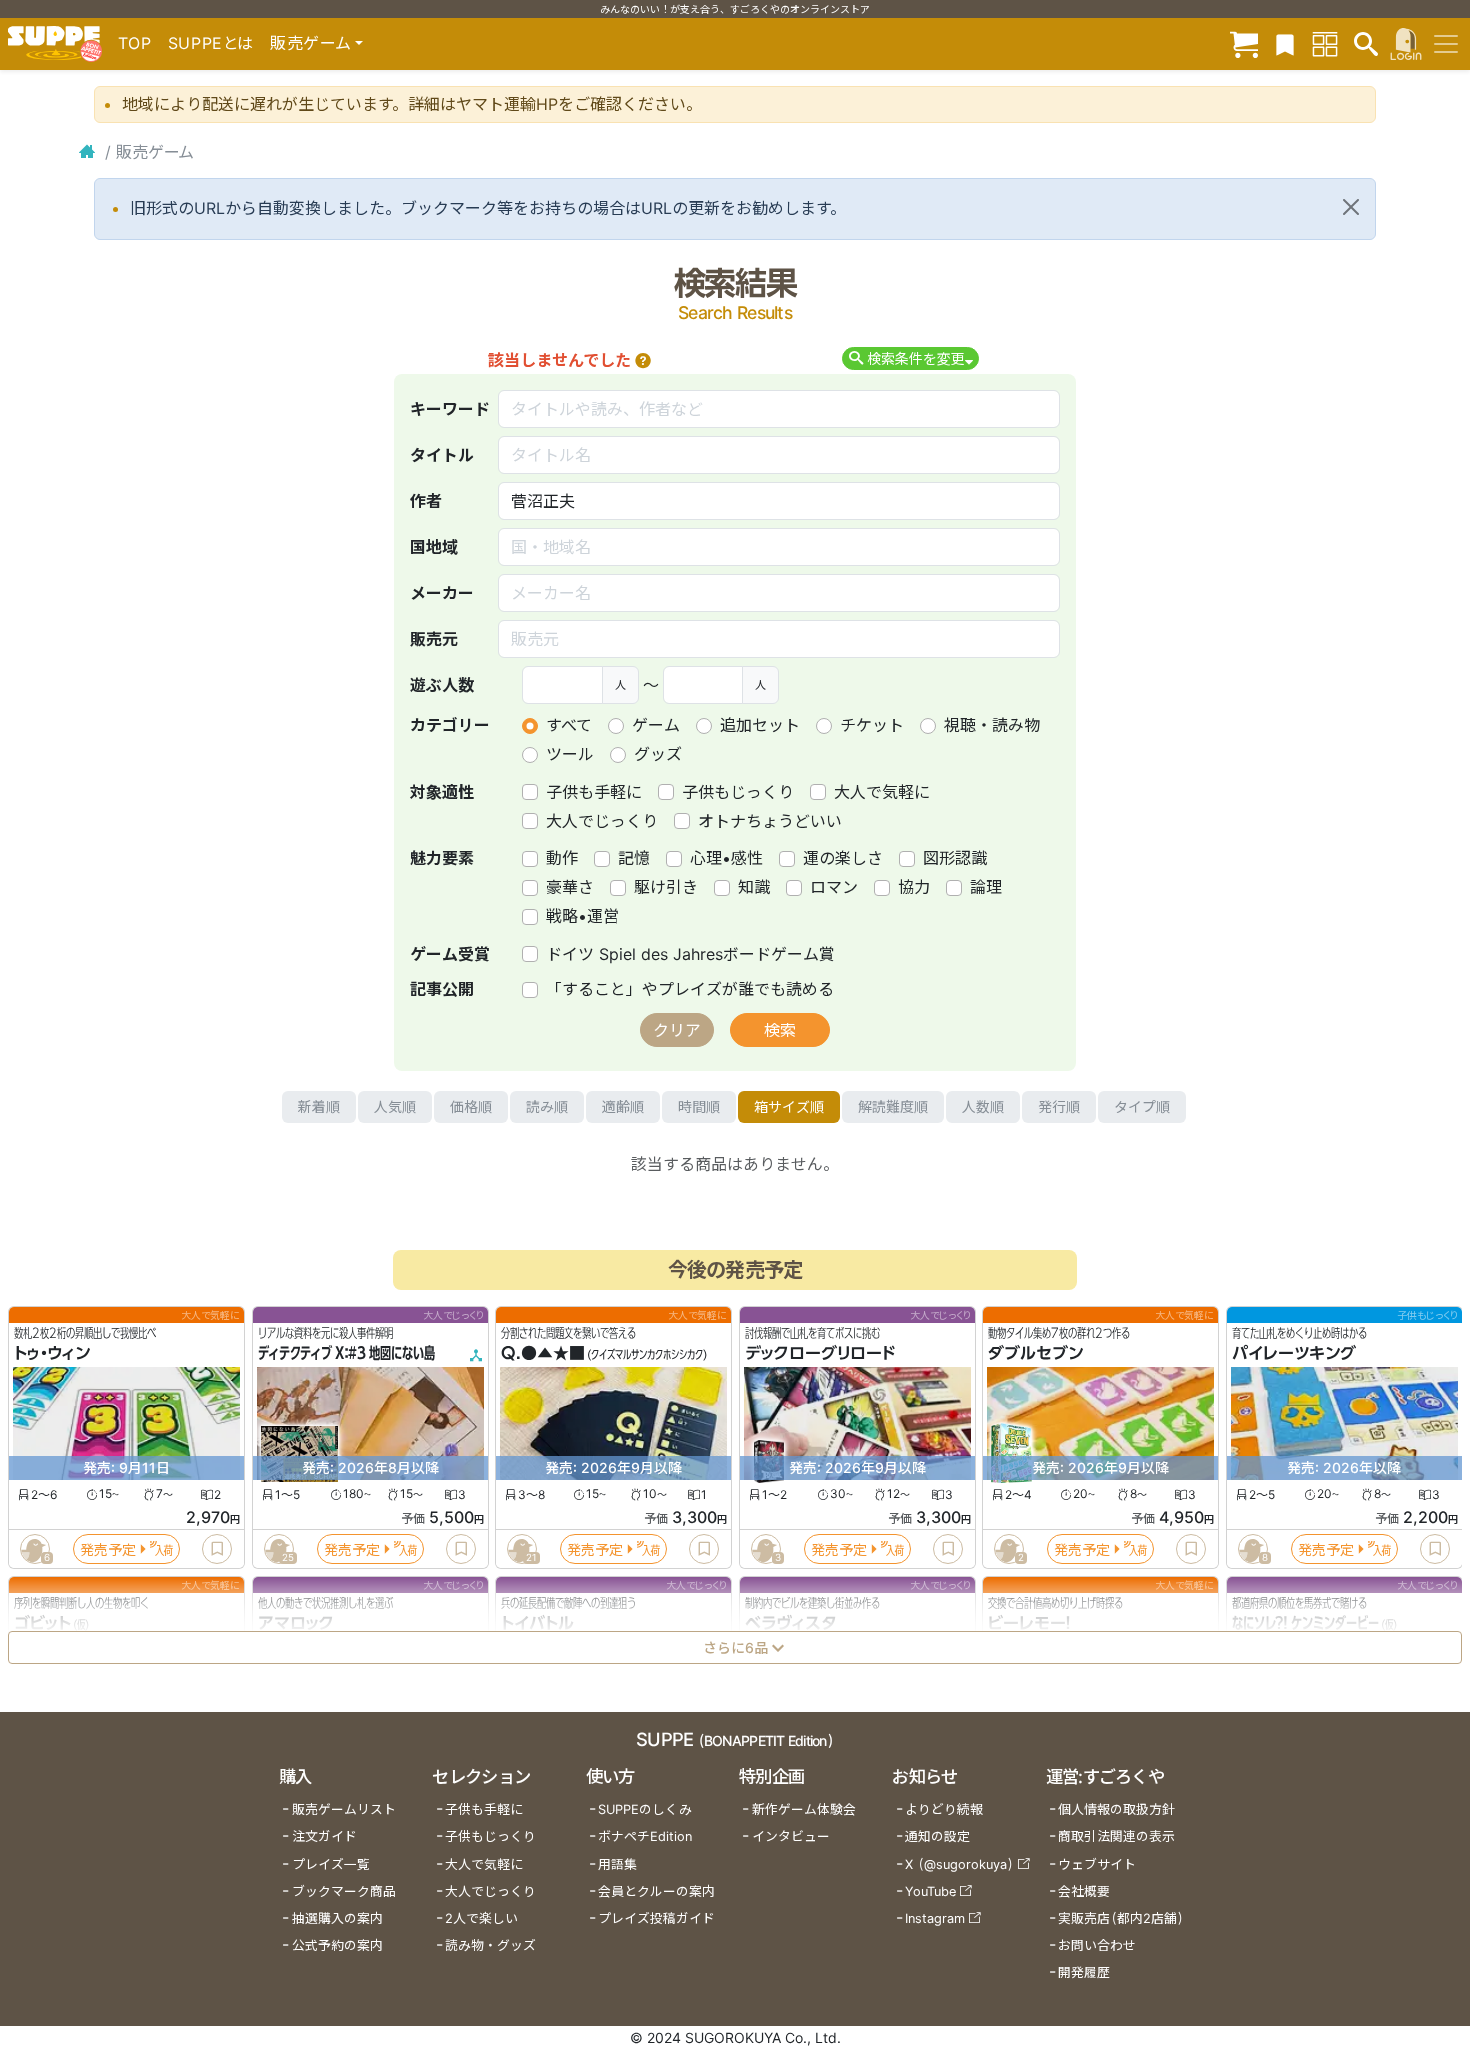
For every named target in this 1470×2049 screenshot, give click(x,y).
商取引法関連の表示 (1116, 1836)
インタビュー (791, 1836)
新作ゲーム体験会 (804, 1809)
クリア (677, 1030)
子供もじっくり (738, 792)
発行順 (1059, 1106)
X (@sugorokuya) (959, 1864)
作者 (426, 501)
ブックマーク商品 (344, 1891)
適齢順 (623, 1106)
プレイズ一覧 (331, 1864)
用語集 (617, 1864)
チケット (872, 725)
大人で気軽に (882, 792)
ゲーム (656, 725)
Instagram (935, 1918)
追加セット (760, 725)
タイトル (442, 455)
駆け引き (666, 887)
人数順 (983, 1106)
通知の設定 (937, 1836)
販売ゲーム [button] (310, 43)
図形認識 (955, 858)
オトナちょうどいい (770, 821)
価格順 (471, 1106)
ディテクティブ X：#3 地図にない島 (346, 1354)
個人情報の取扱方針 (1116, 1809)
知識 (754, 887)
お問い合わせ (1097, 1945)
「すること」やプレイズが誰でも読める (690, 989)
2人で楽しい (481, 1918)
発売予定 (108, 1549)
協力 (914, 887)
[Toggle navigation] (1446, 44)
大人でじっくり (602, 821)
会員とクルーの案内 (656, 1891)
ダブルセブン (1035, 1354)
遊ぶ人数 (442, 685)
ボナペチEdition (645, 1836)
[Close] (1351, 207)
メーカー (442, 593)
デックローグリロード (820, 1354)
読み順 (547, 1106)
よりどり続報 (944, 1809)
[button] (643, 360)
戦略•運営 (582, 916)
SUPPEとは (211, 43)
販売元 (434, 639)
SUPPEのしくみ (645, 1809)
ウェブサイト (1097, 1864)
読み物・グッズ (490, 1945)
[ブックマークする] (217, 1549)
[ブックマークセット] (1285, 43)
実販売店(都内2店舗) (1121, 1918)
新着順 (319, 1106)
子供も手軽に (594, 792)
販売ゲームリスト (344, 1809)
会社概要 (1084, 1891)
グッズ (658, 754)
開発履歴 (1084, 1972)
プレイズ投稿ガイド (656, 1918)
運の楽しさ (843, 858)
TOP (135, 43)
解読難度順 (893, 1106)
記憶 (634, 858)
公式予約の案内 (337, 1945)
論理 (986, 887)
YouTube (930, 1891)
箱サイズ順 (789, 1106)
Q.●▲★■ (543, 1354)
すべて (569, 725)
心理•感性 (726, 858)
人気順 (395, 1106)
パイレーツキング (1294, 1354)
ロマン (834, 887)
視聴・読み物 (992, 725)
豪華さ (570, 887)
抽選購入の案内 (337, 1918)
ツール (570, 754)
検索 (780, 1030)
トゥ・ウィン (52, 1354)
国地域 (434, 547)
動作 (562, 858)
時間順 (699, 1106)
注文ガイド (324, 1836)
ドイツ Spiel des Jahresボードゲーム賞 (690, 954)
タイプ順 (1142, 1106)
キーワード (450, 409)
